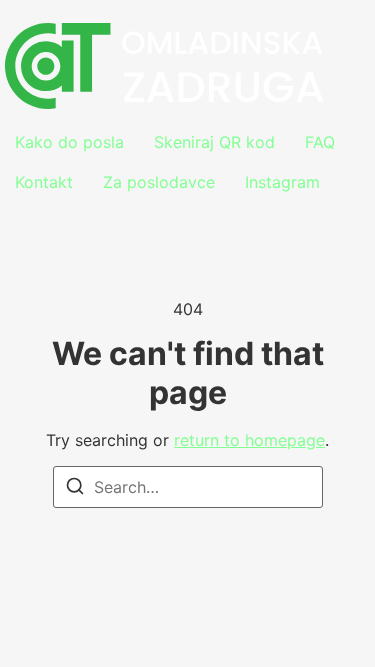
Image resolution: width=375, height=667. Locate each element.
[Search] (75, 489)
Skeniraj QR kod (214, 142)
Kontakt (44, 182)
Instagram (282, 182)
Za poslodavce (159, 182)
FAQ (320, 142)
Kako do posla (69, 142)
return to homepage (249, 440)
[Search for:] (188, 487)
